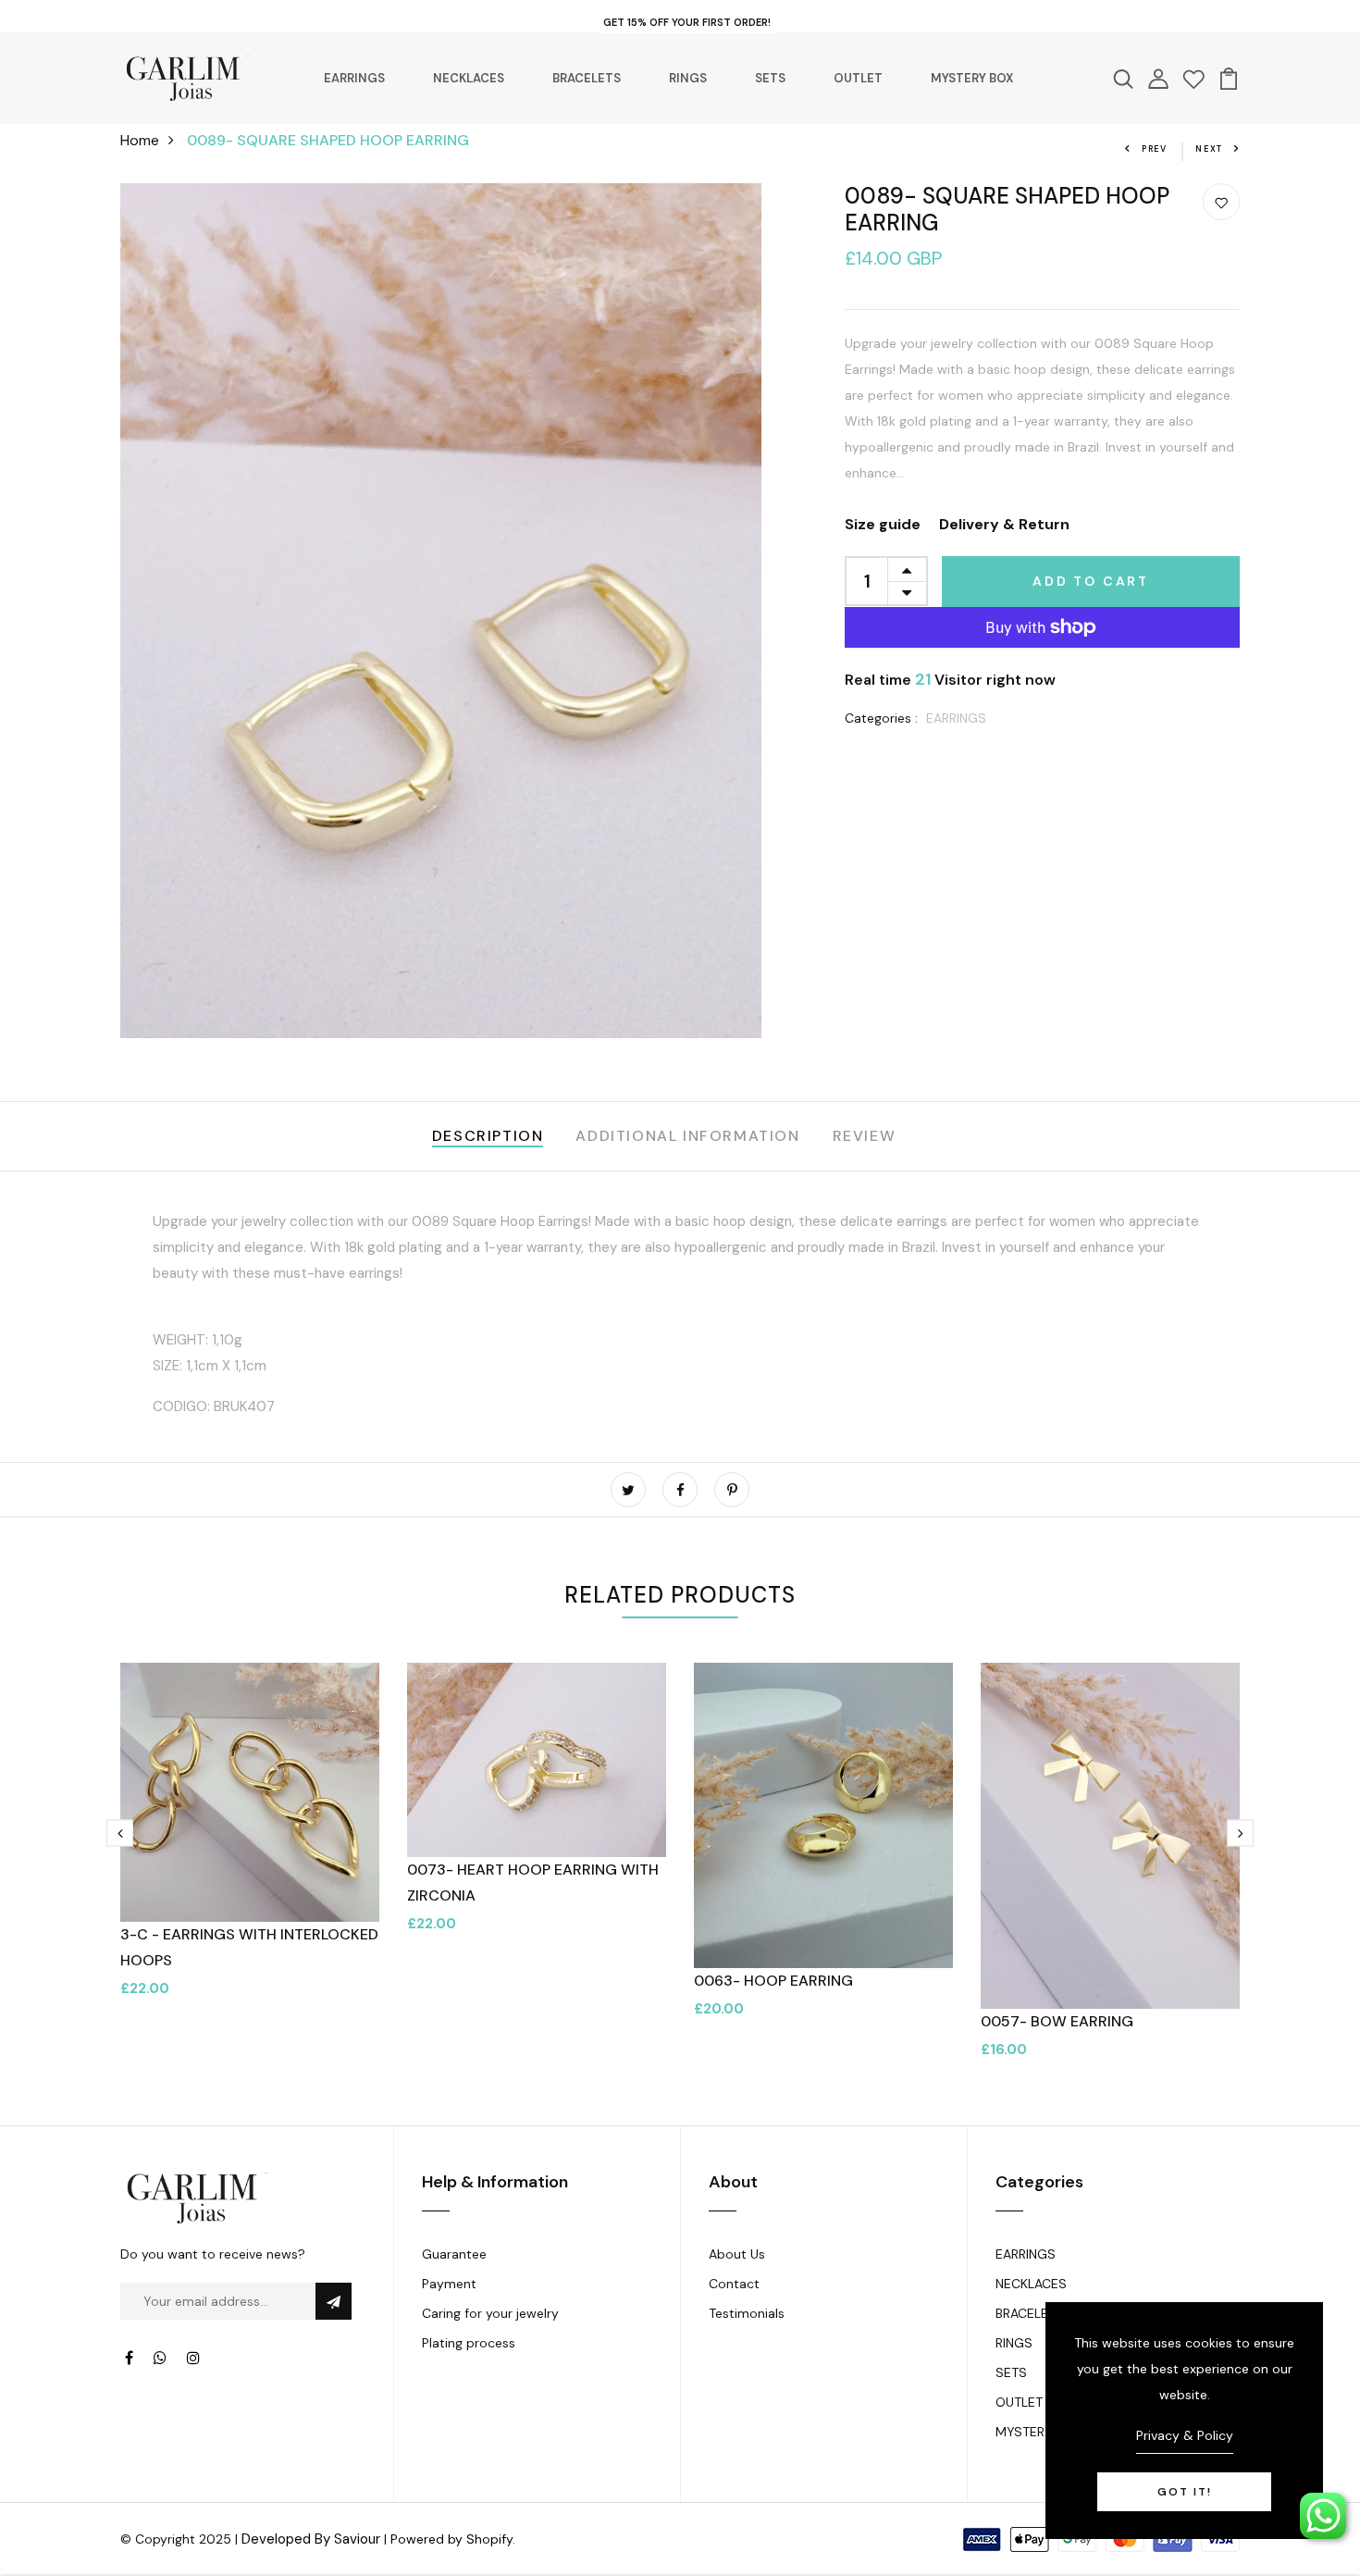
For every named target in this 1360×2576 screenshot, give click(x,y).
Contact (734, 2284)
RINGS (688, 78)
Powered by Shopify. (453, 2539)
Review (865, 1136)
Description (488, 1136)
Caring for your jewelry (490, 2313)
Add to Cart (1091, 581)
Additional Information (687, 1136)
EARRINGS (354, 78)
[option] (250, 1845)
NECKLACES (469, 78)
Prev (1155, 149)
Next (1209, 149)
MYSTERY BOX (972, 78)
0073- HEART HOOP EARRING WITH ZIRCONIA (533, 1882)
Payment (449, 2284)
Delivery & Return (1004, 524)
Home (140, 140)
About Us (737, 2254)
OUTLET (858, 78)
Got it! (1185, 2492)
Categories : (881, 718)
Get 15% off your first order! (687, 22)
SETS (770, 78)
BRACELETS (587, 78)
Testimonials (747, 2313)
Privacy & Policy (1185, 2435)
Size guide (883, 524)
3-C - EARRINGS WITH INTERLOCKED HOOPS (249, 1947)
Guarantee (454, 2254)
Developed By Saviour (311, 2539)
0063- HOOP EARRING (773, 1981)
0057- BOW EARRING (1057, 2021)
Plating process (469, 2343)
